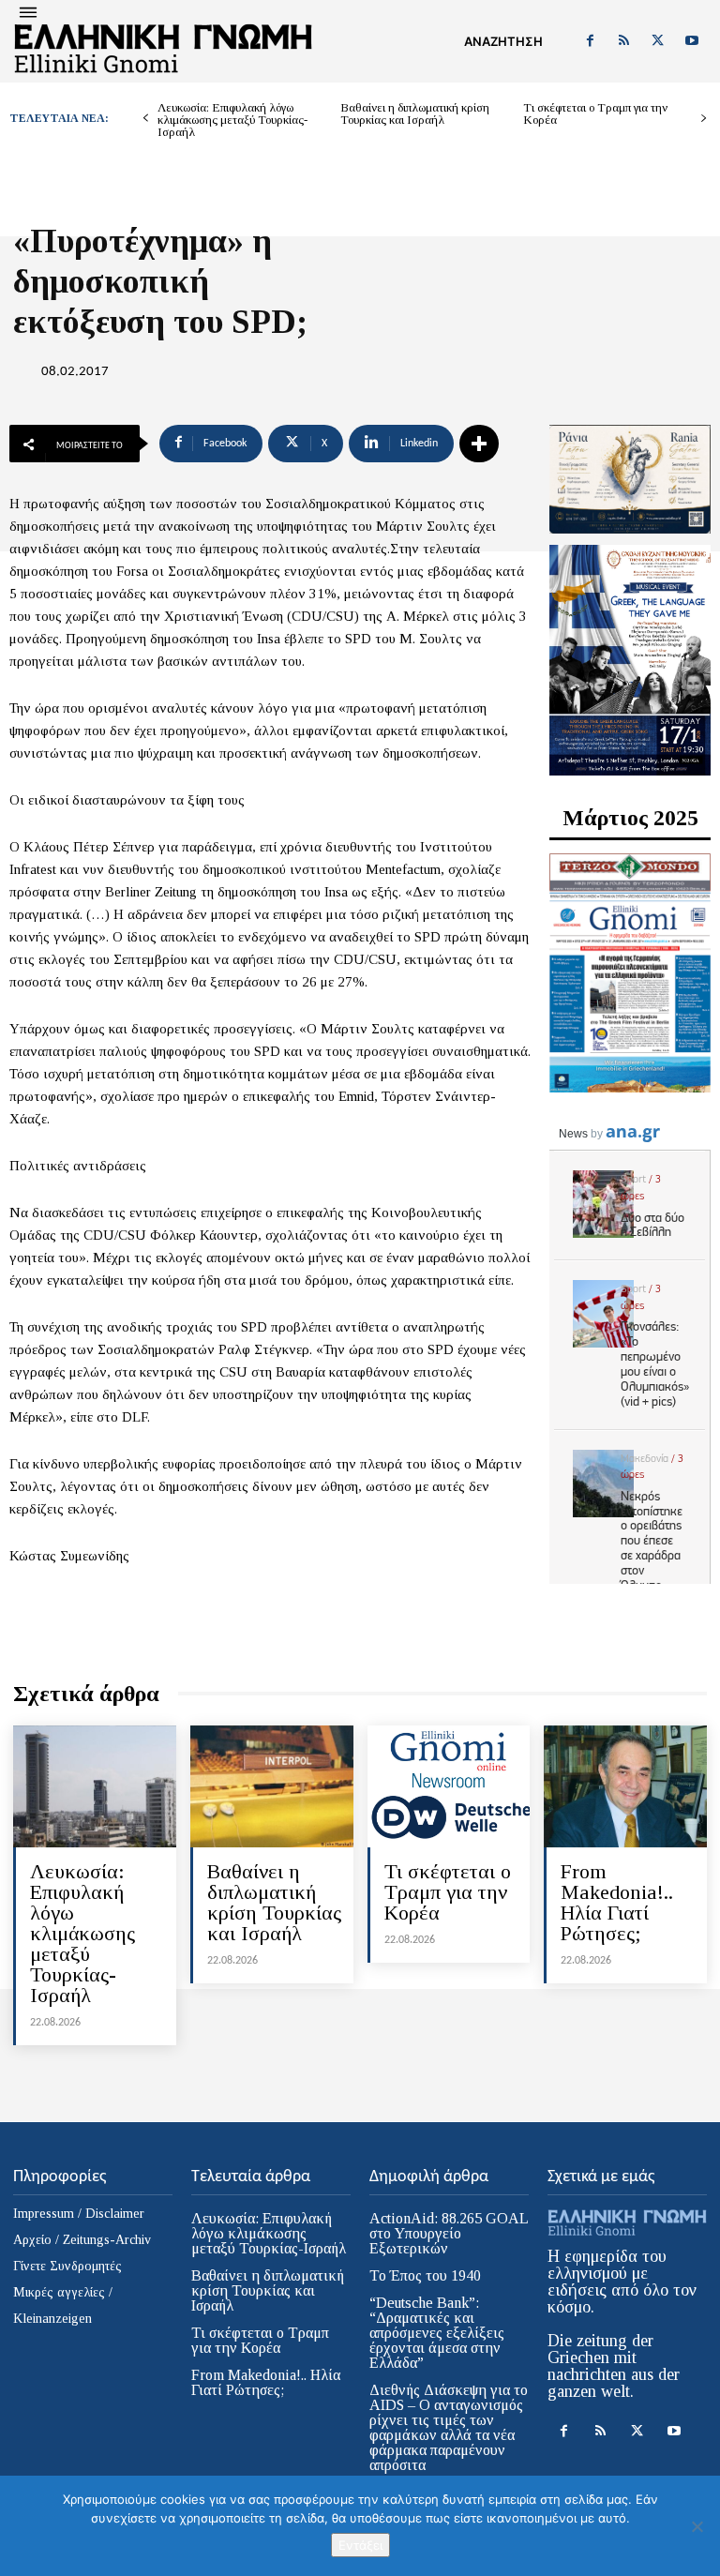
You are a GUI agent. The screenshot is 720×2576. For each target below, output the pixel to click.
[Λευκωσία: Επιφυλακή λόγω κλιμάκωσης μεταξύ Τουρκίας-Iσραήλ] (95, 1786)
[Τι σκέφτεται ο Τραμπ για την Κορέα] (449, 1786)
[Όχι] (697, 2526)
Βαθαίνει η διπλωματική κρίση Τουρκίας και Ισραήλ (415, 113)
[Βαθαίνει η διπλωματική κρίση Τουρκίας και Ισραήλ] (272, 1786)
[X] (658, 41)
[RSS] (623, 41)
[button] (503, 41)
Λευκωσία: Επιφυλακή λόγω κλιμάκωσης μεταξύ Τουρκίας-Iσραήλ (232, 120)
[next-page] (704, 119)
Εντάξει (360, 2545)
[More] (479, 444)
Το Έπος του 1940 (425, 2275)
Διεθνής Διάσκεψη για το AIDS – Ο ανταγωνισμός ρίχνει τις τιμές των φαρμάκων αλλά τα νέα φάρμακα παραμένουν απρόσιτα (449, 2427)
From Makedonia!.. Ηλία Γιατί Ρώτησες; (617, 1902)
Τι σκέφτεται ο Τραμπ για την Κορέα (595, 113)
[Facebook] (590, 41)
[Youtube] (692, 41)
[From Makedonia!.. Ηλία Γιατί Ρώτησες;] (625, 1786)
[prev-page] (146, 119)
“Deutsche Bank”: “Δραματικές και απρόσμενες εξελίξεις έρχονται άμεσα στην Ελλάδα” (437, 2333)
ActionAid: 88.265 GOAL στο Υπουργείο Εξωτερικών (449, 2233)
